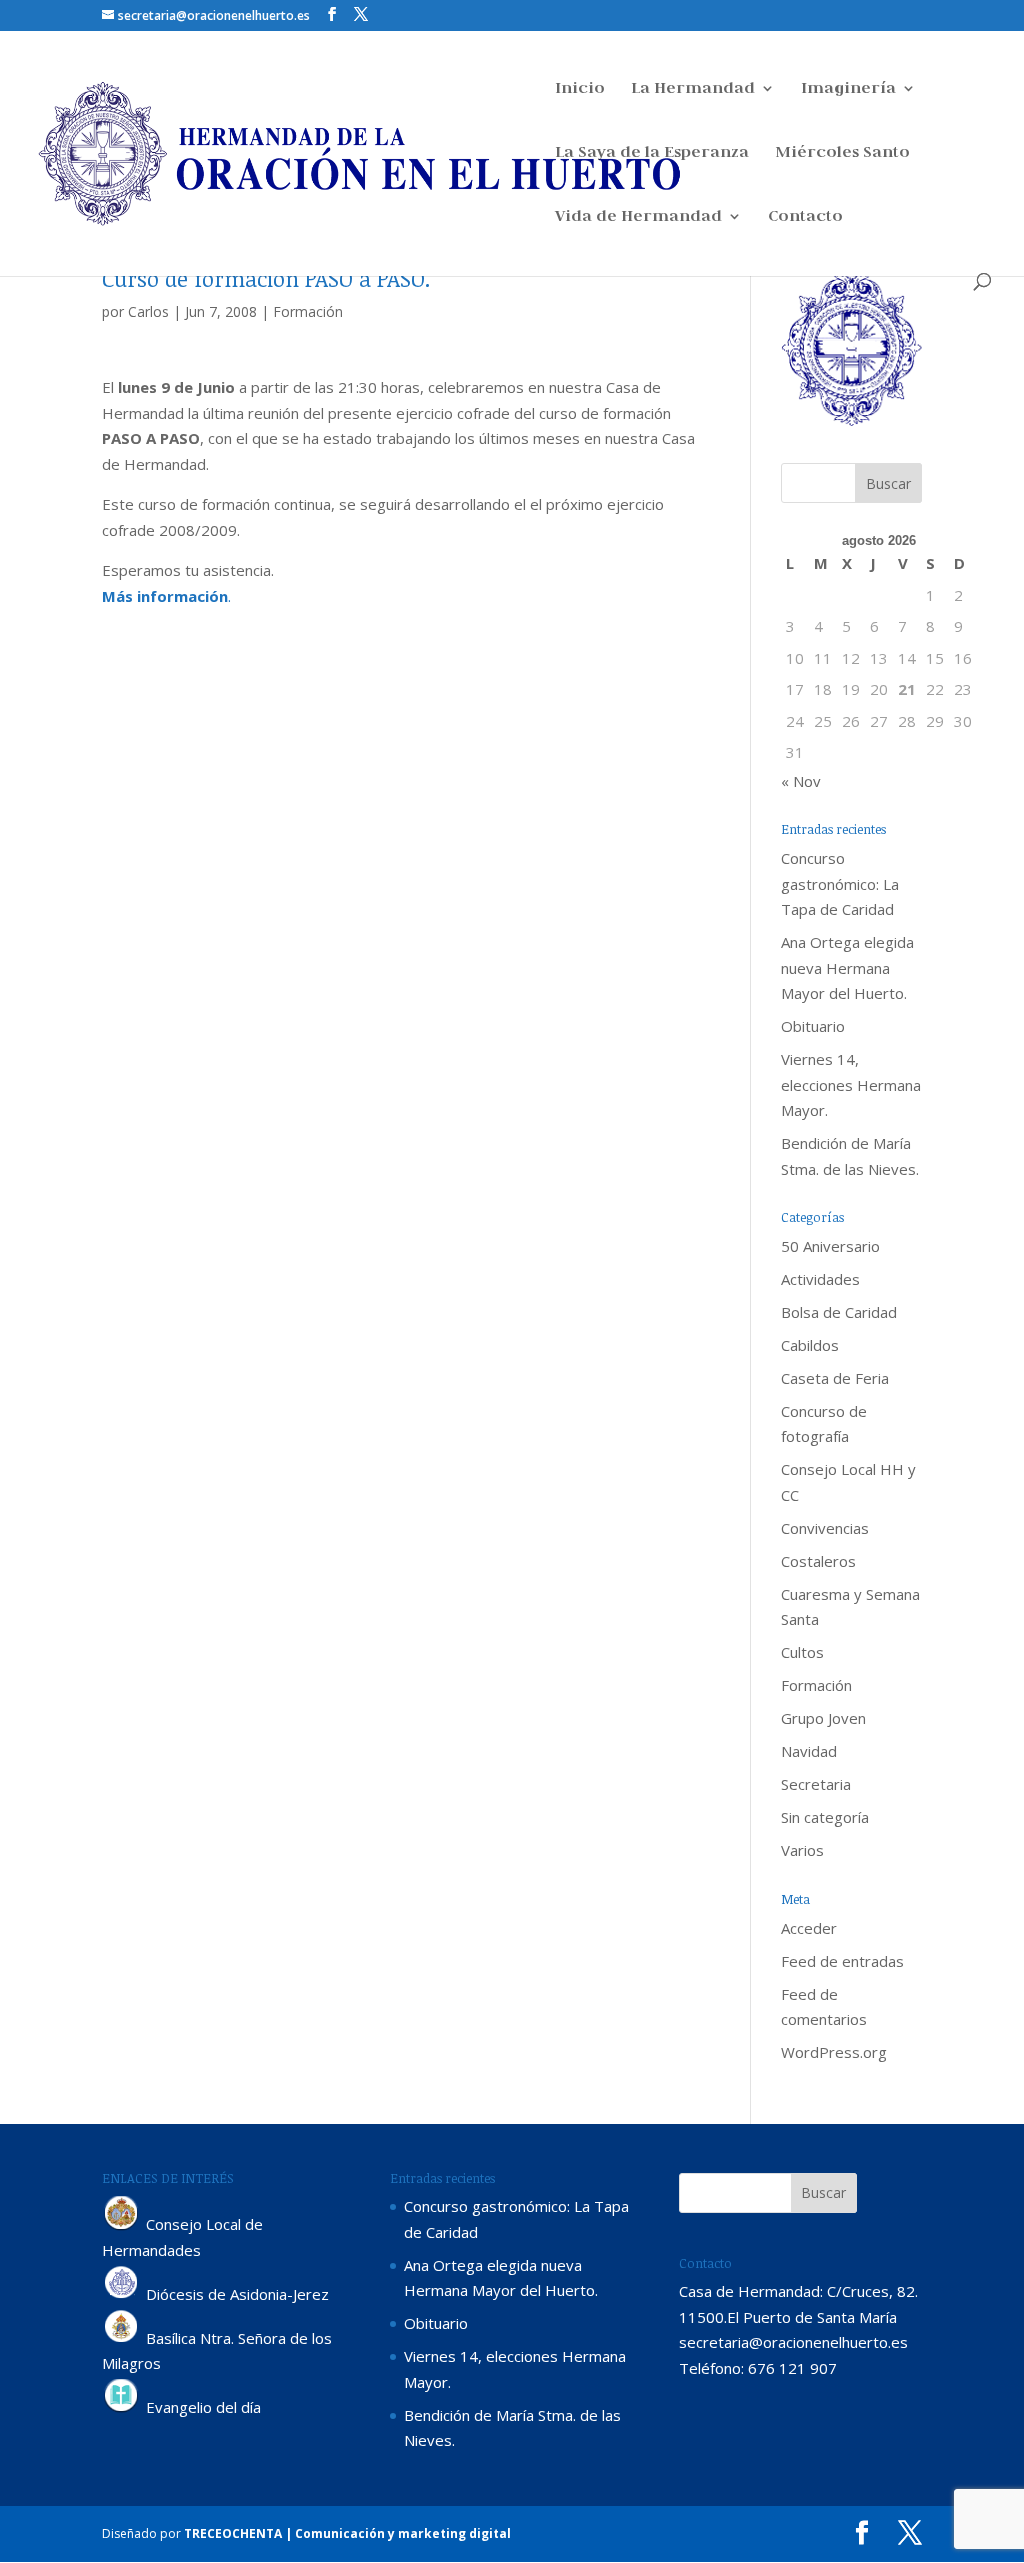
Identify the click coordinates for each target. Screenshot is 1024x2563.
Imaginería (848, 89)
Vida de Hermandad (638, 217)
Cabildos (810, 1345)
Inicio (580, 89)
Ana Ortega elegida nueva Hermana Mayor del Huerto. (847, 967)
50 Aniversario (830, 1246)
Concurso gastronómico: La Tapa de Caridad (840, 883)
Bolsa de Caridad (839, 1312)
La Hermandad (693, 89)
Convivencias (825, 1528)
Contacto (805, 217)
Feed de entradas (842, 1961)
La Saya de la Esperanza (652, 153)
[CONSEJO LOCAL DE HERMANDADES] (122, 2225)
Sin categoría (825, 1817)
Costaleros (818, 1561)
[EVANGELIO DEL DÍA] (122, 2407)
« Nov (801, 781)
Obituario (813, 1026)
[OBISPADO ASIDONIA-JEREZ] (122, 2294)
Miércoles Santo (842, 153)
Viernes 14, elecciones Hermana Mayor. (851, 1084)
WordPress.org (834, 2052)
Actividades (820, 1279)
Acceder (809, 1928)
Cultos (802, 1652)
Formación (308, 311)
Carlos (148, 311)
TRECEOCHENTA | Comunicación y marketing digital (347, 2533)
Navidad (809, 1751)
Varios (802, 1850)
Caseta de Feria (835, 1378)
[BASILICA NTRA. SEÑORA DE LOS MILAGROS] (122, 2338)
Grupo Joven (823, 1718)
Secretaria (816, 1784)
